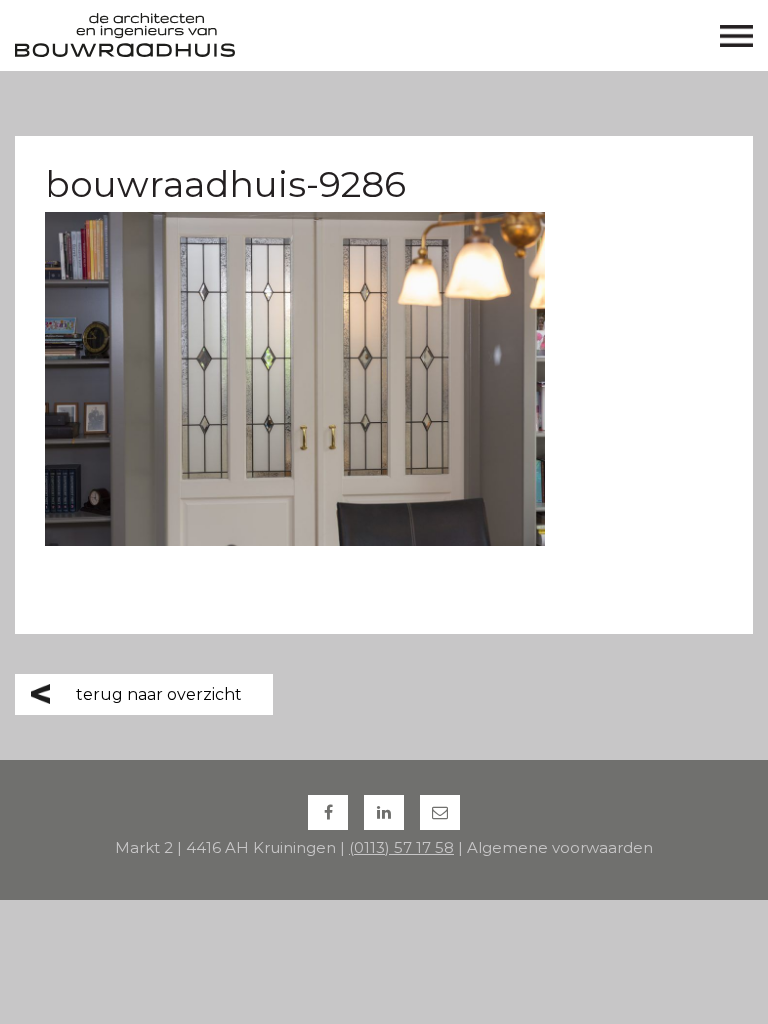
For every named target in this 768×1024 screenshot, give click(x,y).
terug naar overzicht (159, 694)
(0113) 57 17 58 (401, 847)
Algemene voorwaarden (560, 847)
